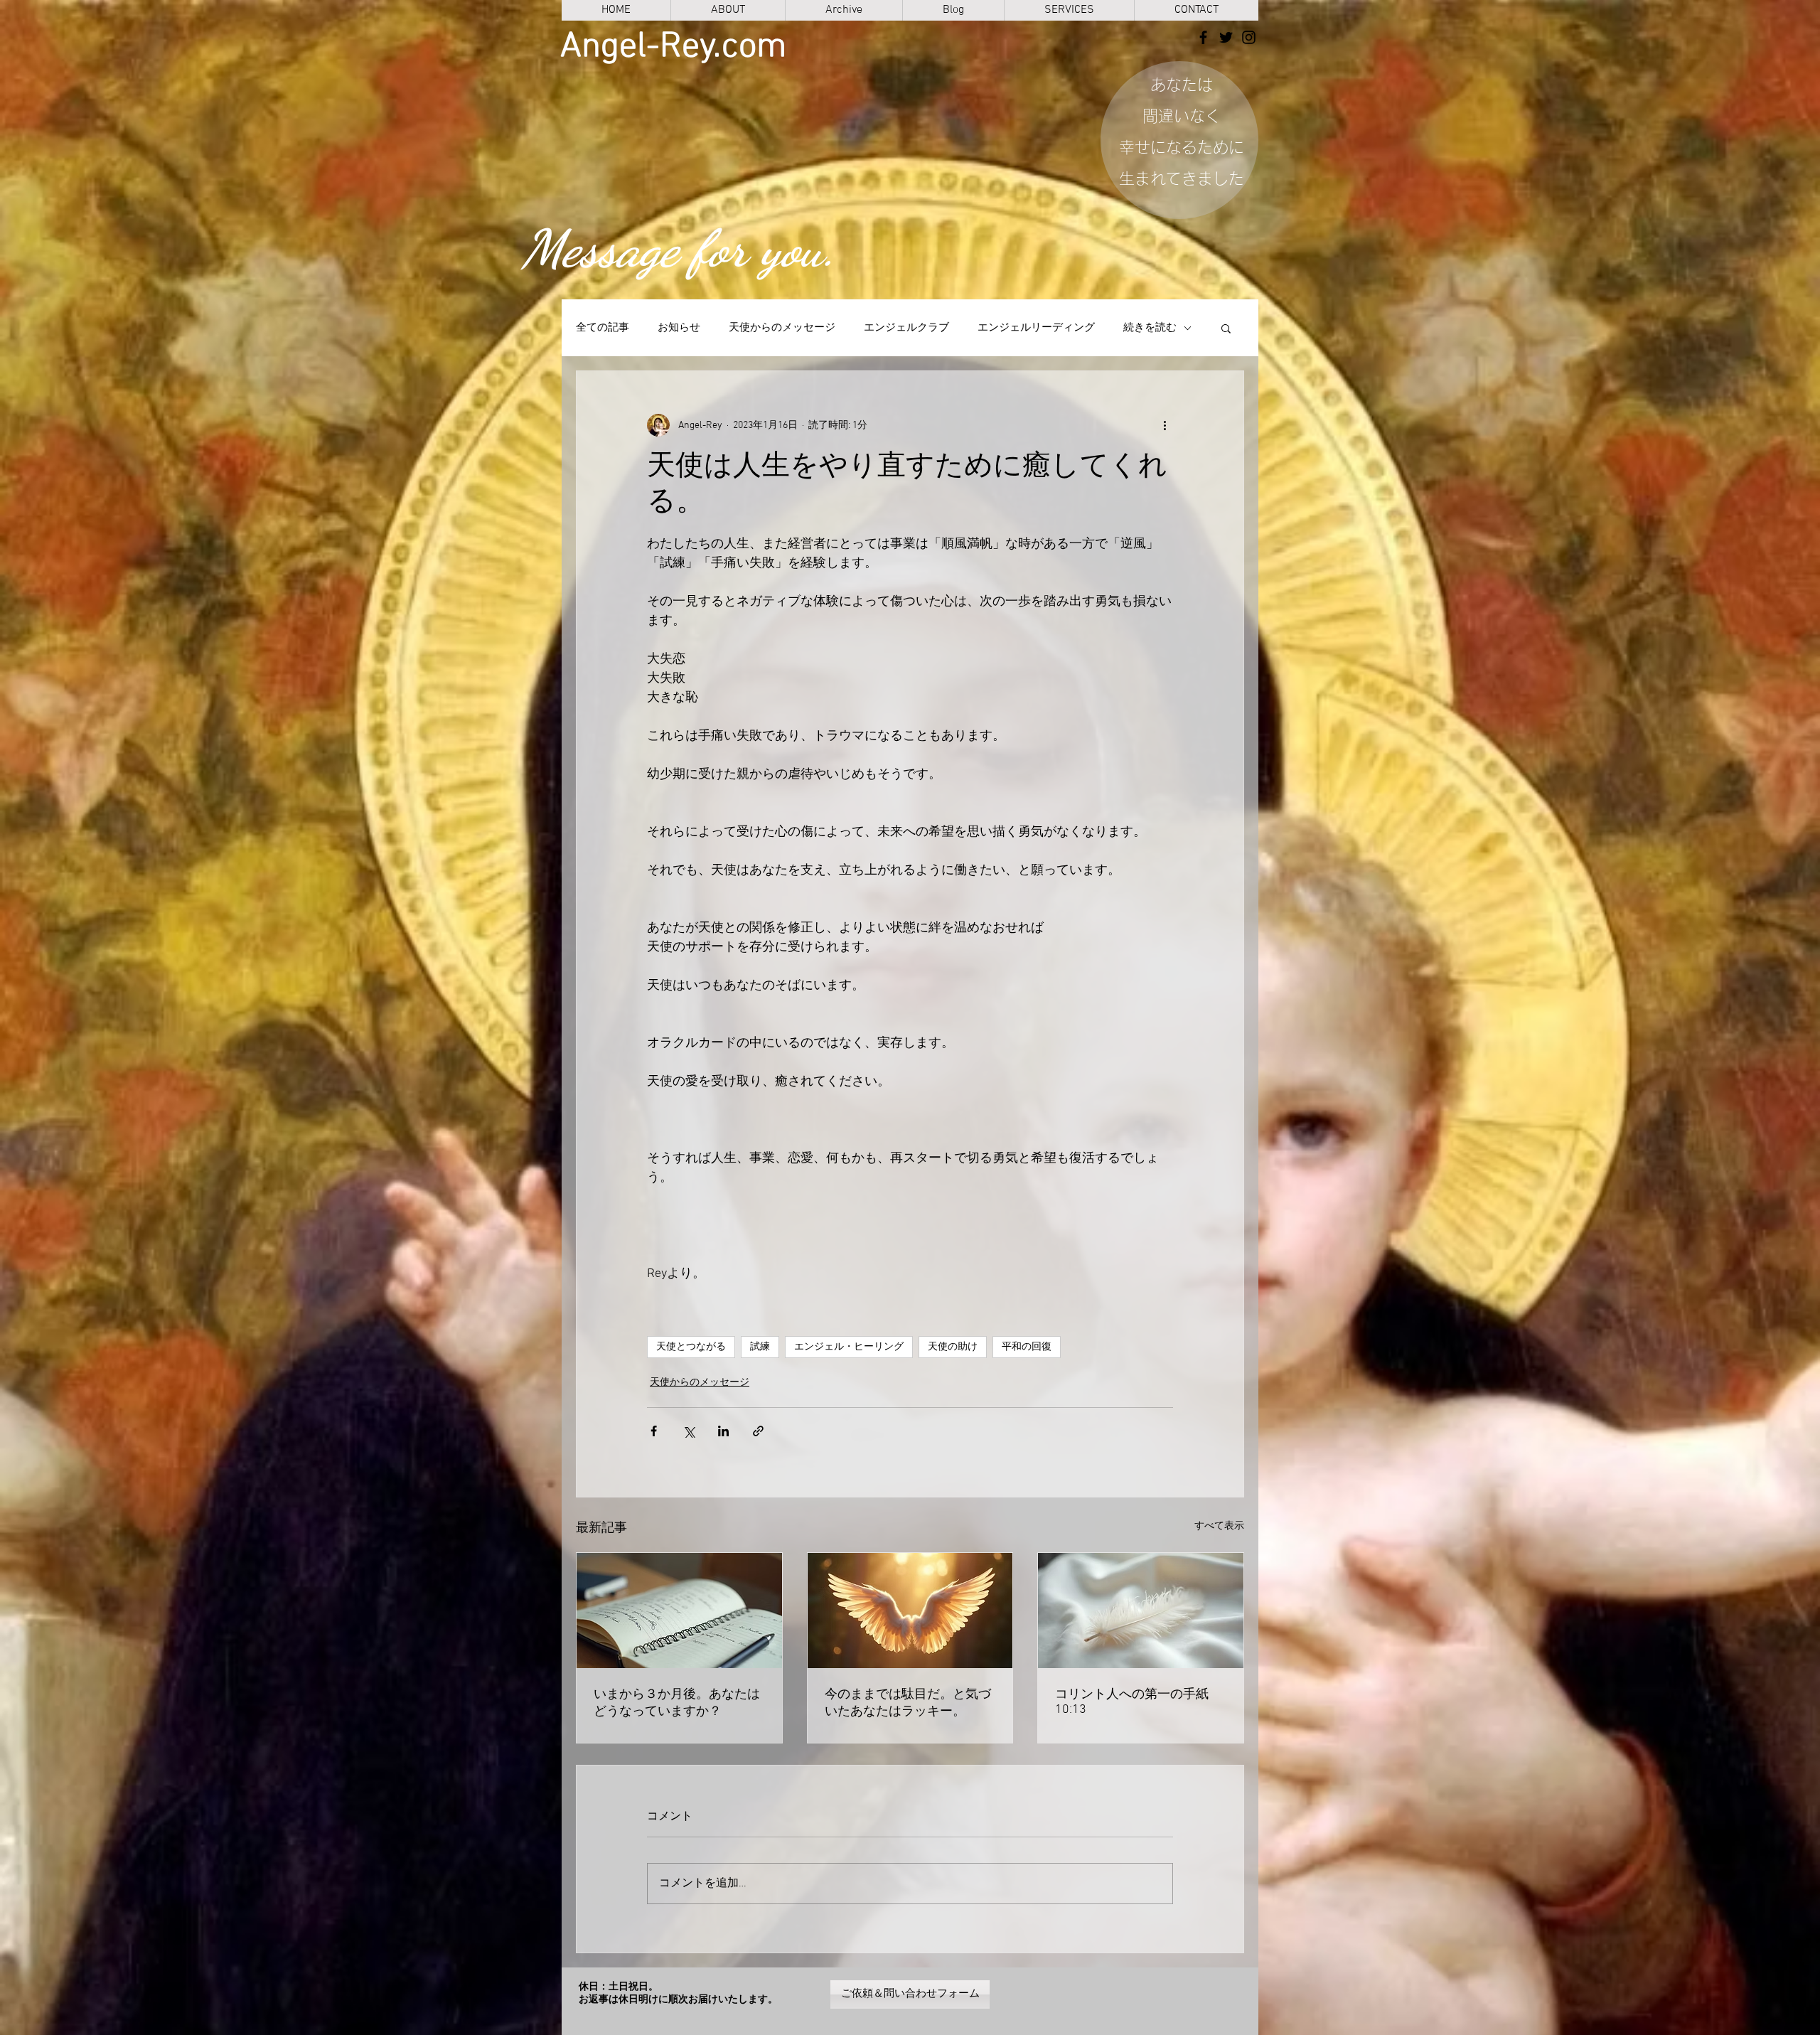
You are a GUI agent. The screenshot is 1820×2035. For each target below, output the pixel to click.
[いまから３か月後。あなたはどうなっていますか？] (679, 1611)
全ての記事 (603, 328)
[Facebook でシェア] (654, 1431)
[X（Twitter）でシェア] (689, 1431)
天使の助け (953, 1347)
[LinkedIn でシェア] (723, 1431)
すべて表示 (1219, 1526)
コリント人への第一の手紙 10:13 (1132, 1702)
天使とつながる (691, 1347)
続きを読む (1150, 328)
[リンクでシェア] (758, 1431)
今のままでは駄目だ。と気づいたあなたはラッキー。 (908, 1703)
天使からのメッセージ (782, 328)
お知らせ (679, 328)
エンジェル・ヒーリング (849, 1347)
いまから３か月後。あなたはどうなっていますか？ (677, 1703)
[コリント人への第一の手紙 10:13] (1141, 1611)
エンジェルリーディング (1036, 328)
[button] (1226, 328)
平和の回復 (1027, 1347)
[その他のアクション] (1165, 425)
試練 (760, 1347)
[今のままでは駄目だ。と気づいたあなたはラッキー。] (910, 1611)
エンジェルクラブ (906, 328)
